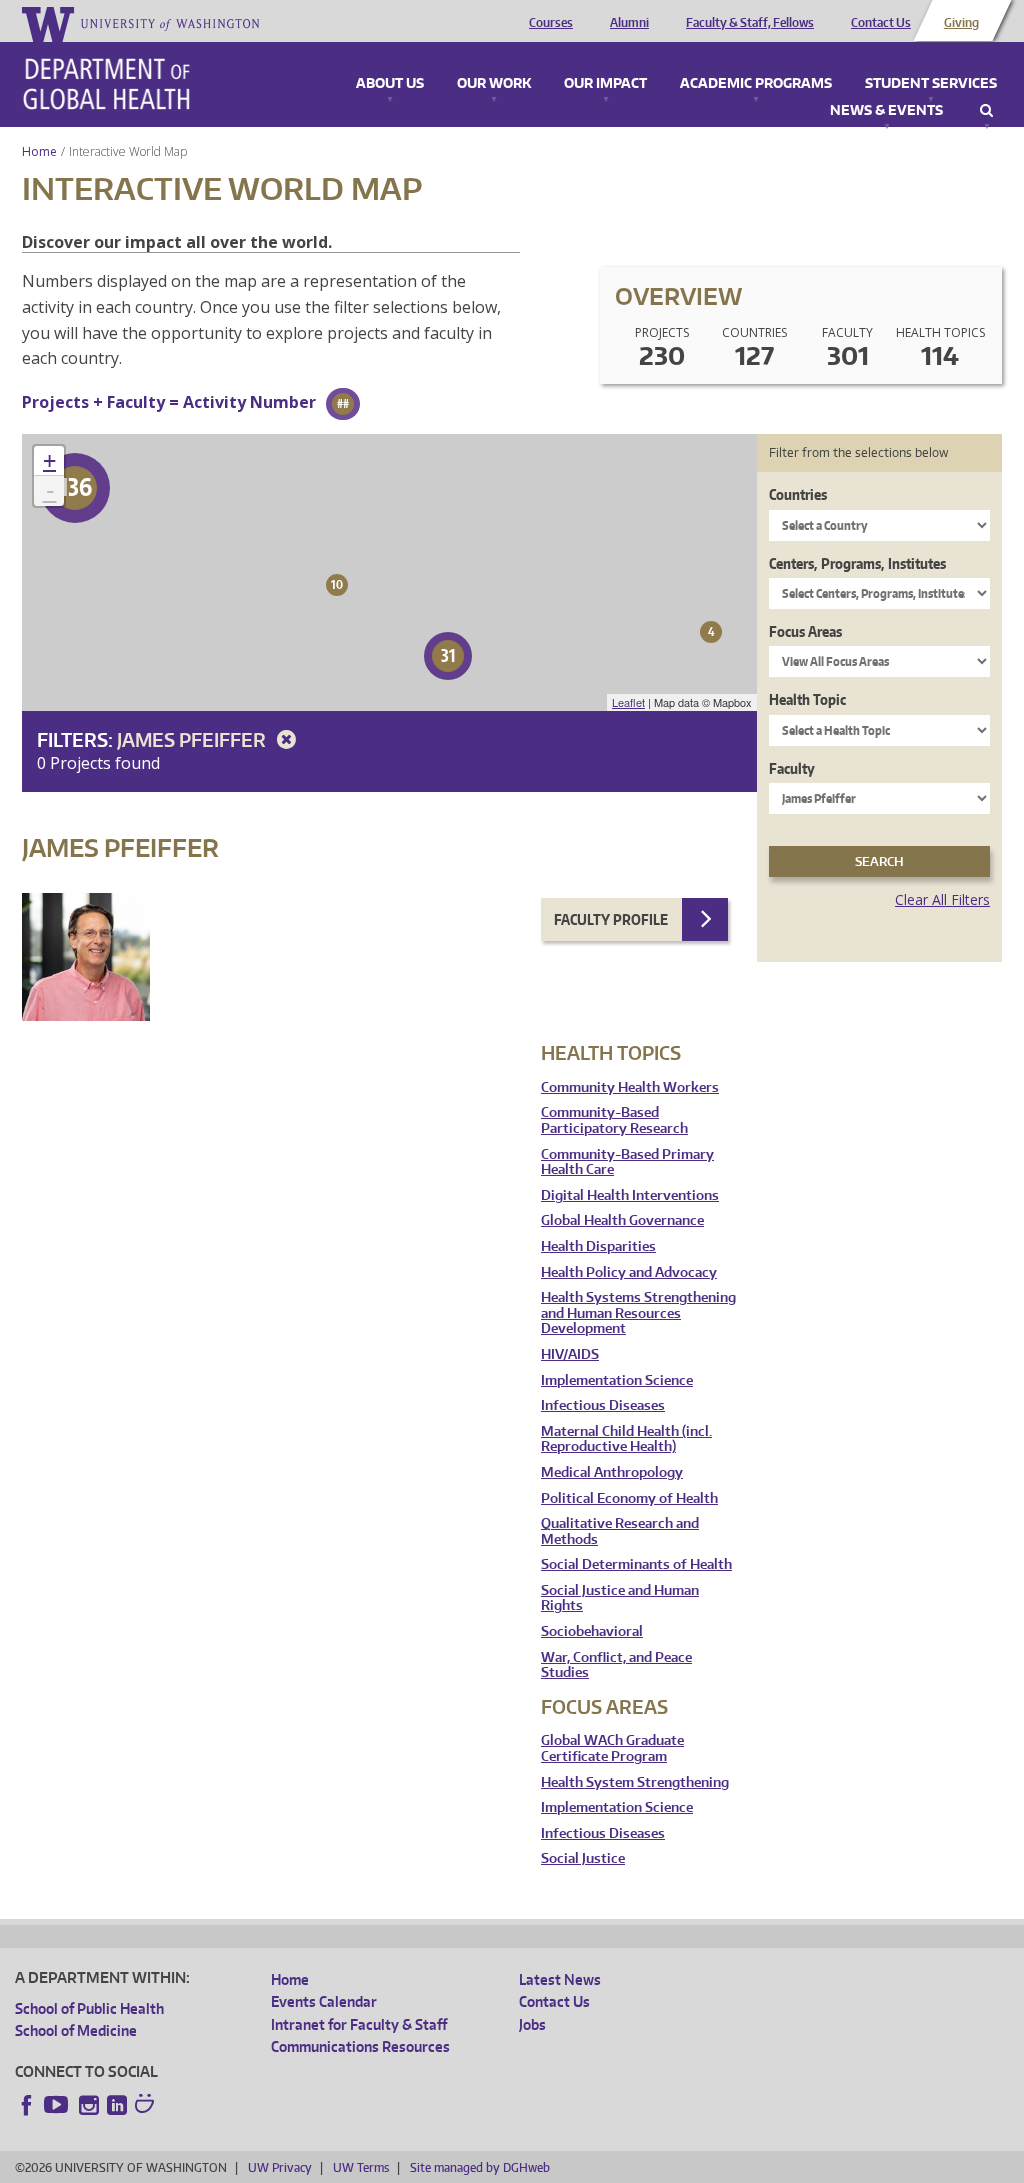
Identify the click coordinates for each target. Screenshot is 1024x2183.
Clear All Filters (942, 899)
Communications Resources (360, 2046)
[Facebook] (27, 2105)
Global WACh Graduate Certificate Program (612, 1748)
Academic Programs (756, 84)
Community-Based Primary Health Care (627, 1162)
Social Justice (583, 1858)
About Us (390, 84)
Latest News (560, 1979)
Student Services (931, 84)
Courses (551, 23)
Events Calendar (324, 2001)
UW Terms (361, 2167)
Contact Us (881, 23)
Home (39, 151)
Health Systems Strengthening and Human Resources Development (638, 1313)
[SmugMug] (147, 2106)
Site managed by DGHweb (480, 2167)
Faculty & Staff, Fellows (750, 23)
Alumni (629, 23)
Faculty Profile (611, 919)
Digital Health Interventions (630, 1195)
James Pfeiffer (193, 739)
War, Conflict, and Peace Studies (616, 1665)
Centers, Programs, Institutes (857, 563)
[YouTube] (58, 2105)
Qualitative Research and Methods (620, 1531)
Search (986, 111)
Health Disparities (598, 1246)
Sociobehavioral (592, 1631)
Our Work (494, 84)
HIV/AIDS (570, 1354)
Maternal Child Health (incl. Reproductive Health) (626, 1439)
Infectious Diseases (603, 1405)
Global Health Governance (622, 1220)
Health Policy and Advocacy (629, 1272)
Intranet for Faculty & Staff (359, 2024)
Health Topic (807, 699)
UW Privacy (280, 2167)
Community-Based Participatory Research (614, 1120)
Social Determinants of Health (636, 1564)
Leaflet (628, 702)
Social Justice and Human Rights (620, 1598)
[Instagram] (89, 2105)
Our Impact (605, 84)
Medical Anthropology (612, 1472)
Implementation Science (617, 1380)
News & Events (886, 111)
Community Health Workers (630, 1087)
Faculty (792, 768)
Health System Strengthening (635, 1782)
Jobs (532, 2024)
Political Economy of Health (629, 1498)
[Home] (106, 84)
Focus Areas (805, 631)
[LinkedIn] (117, 2105)
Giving (961, 23)
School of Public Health (89, 2008)
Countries (798, 494)
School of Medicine (76, 2030)
